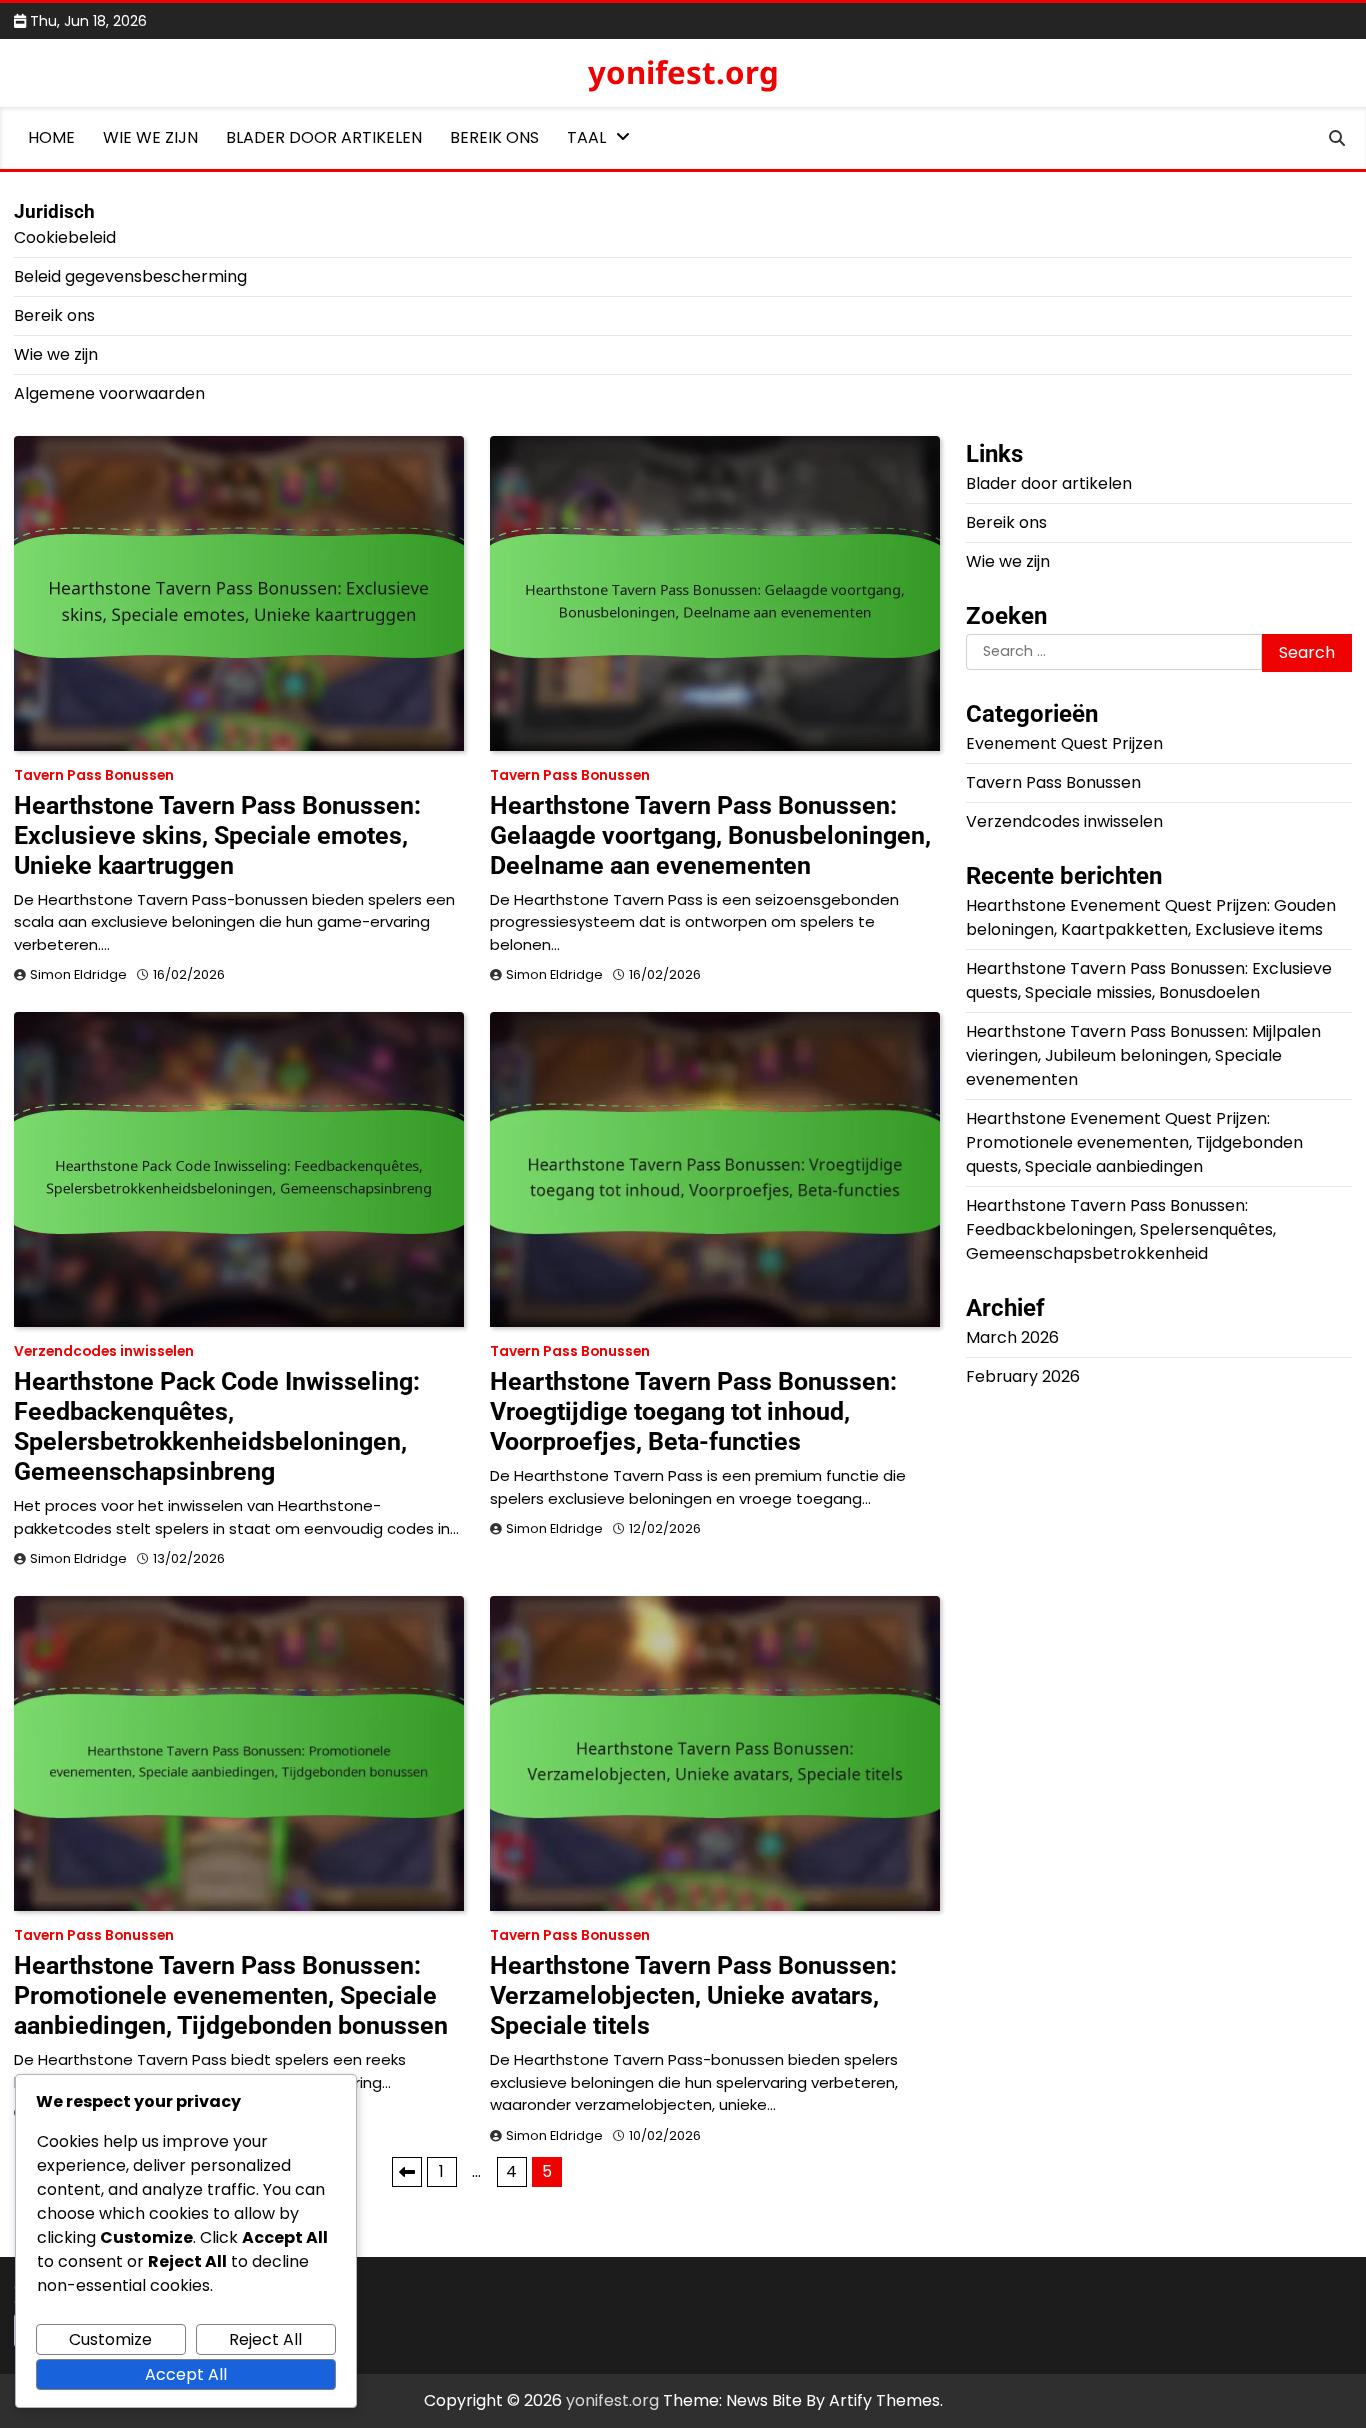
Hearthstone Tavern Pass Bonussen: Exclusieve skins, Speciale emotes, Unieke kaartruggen (217, 835)
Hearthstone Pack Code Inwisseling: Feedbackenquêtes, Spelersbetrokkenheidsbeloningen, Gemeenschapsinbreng (217, 1426)
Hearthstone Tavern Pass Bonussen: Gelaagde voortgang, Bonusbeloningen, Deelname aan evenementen (710, 835)
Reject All (265, 2339)
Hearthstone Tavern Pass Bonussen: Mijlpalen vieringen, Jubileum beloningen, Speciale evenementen (1143, 1054)
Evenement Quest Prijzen (1064, 742)
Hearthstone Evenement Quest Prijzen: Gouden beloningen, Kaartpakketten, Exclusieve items (1151, 916)
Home (51, 137)
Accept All (186, 2374)
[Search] (1337, 138)
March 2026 (1012, 1336)
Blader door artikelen (324, 137)
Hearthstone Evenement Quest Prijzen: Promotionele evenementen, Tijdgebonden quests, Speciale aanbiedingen (1134, 1141)
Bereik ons (494, 137)
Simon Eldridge (78, 974)
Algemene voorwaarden (109, 393)
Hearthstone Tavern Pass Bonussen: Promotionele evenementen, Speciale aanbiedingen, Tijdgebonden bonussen (231, 1995)
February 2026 (1023, 1375)
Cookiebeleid (65, 237)
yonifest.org (683, 72)
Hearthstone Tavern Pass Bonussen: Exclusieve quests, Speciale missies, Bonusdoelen (1149, 979)
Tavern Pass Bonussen (94, 775)
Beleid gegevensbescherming (130, 276)
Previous (407, 2172)
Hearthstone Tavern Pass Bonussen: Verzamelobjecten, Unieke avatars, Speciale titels (693, 1995)
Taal (586, 137)
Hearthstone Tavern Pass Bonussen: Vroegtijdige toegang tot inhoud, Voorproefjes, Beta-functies (693, 1411)
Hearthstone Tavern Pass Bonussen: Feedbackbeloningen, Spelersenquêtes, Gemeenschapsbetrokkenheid (1121, 1228)
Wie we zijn (150, 137)
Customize (110, 2339)
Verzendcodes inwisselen (104, 1351)
